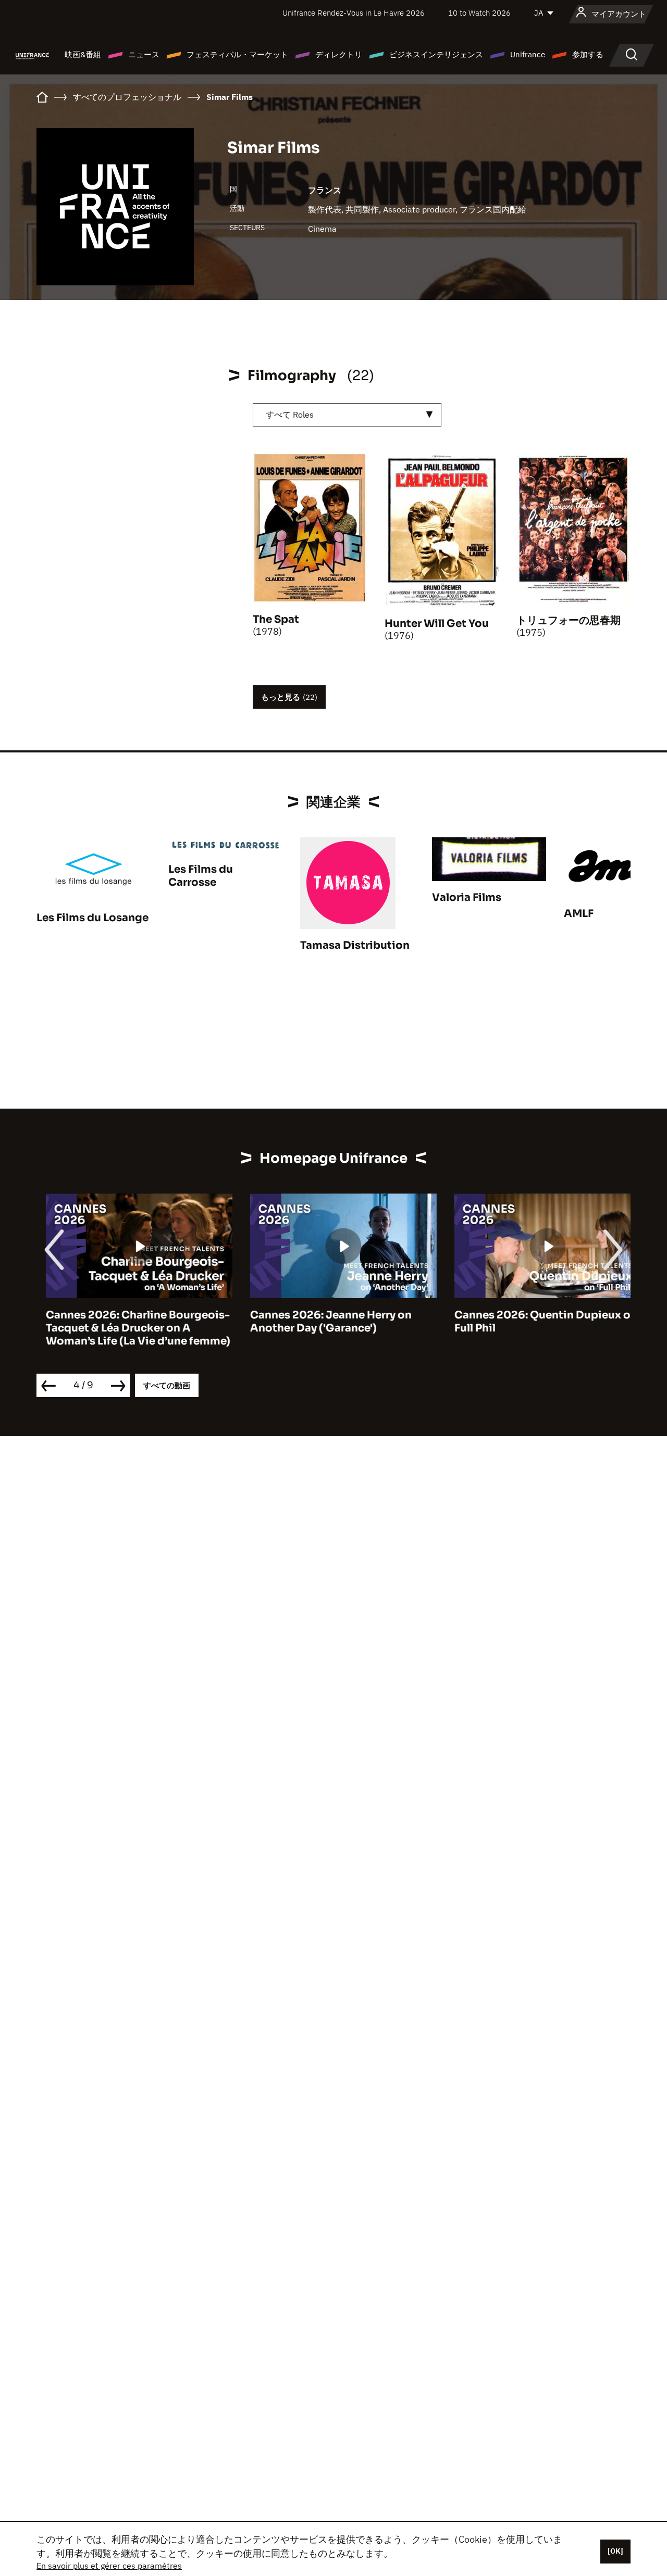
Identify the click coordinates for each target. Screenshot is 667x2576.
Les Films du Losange (92, 918)
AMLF (579, 914)
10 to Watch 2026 (479, 13)
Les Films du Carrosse (201, 876)
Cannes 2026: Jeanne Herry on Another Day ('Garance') (322, 1322)
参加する (588, 54)
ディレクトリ (339, 54)
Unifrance (528, 54)
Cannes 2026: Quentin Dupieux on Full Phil (536, 1322)
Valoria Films (467, 897)
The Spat (276, 619)
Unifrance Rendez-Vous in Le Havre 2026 (354, 13)
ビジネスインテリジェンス (436, 54)
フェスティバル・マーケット (237, 54)
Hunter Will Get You (437, 624)
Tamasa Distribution (355, 945)
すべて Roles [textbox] (290, 414)
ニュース (144, 54)
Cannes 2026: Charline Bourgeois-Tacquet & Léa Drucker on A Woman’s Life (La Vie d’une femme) (129, 1328)
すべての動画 (167, 1385)
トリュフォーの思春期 (569, 620)
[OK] (615, 2551)
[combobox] (347, 415)
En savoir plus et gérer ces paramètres (109, 2566)
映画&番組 (83, 54)
